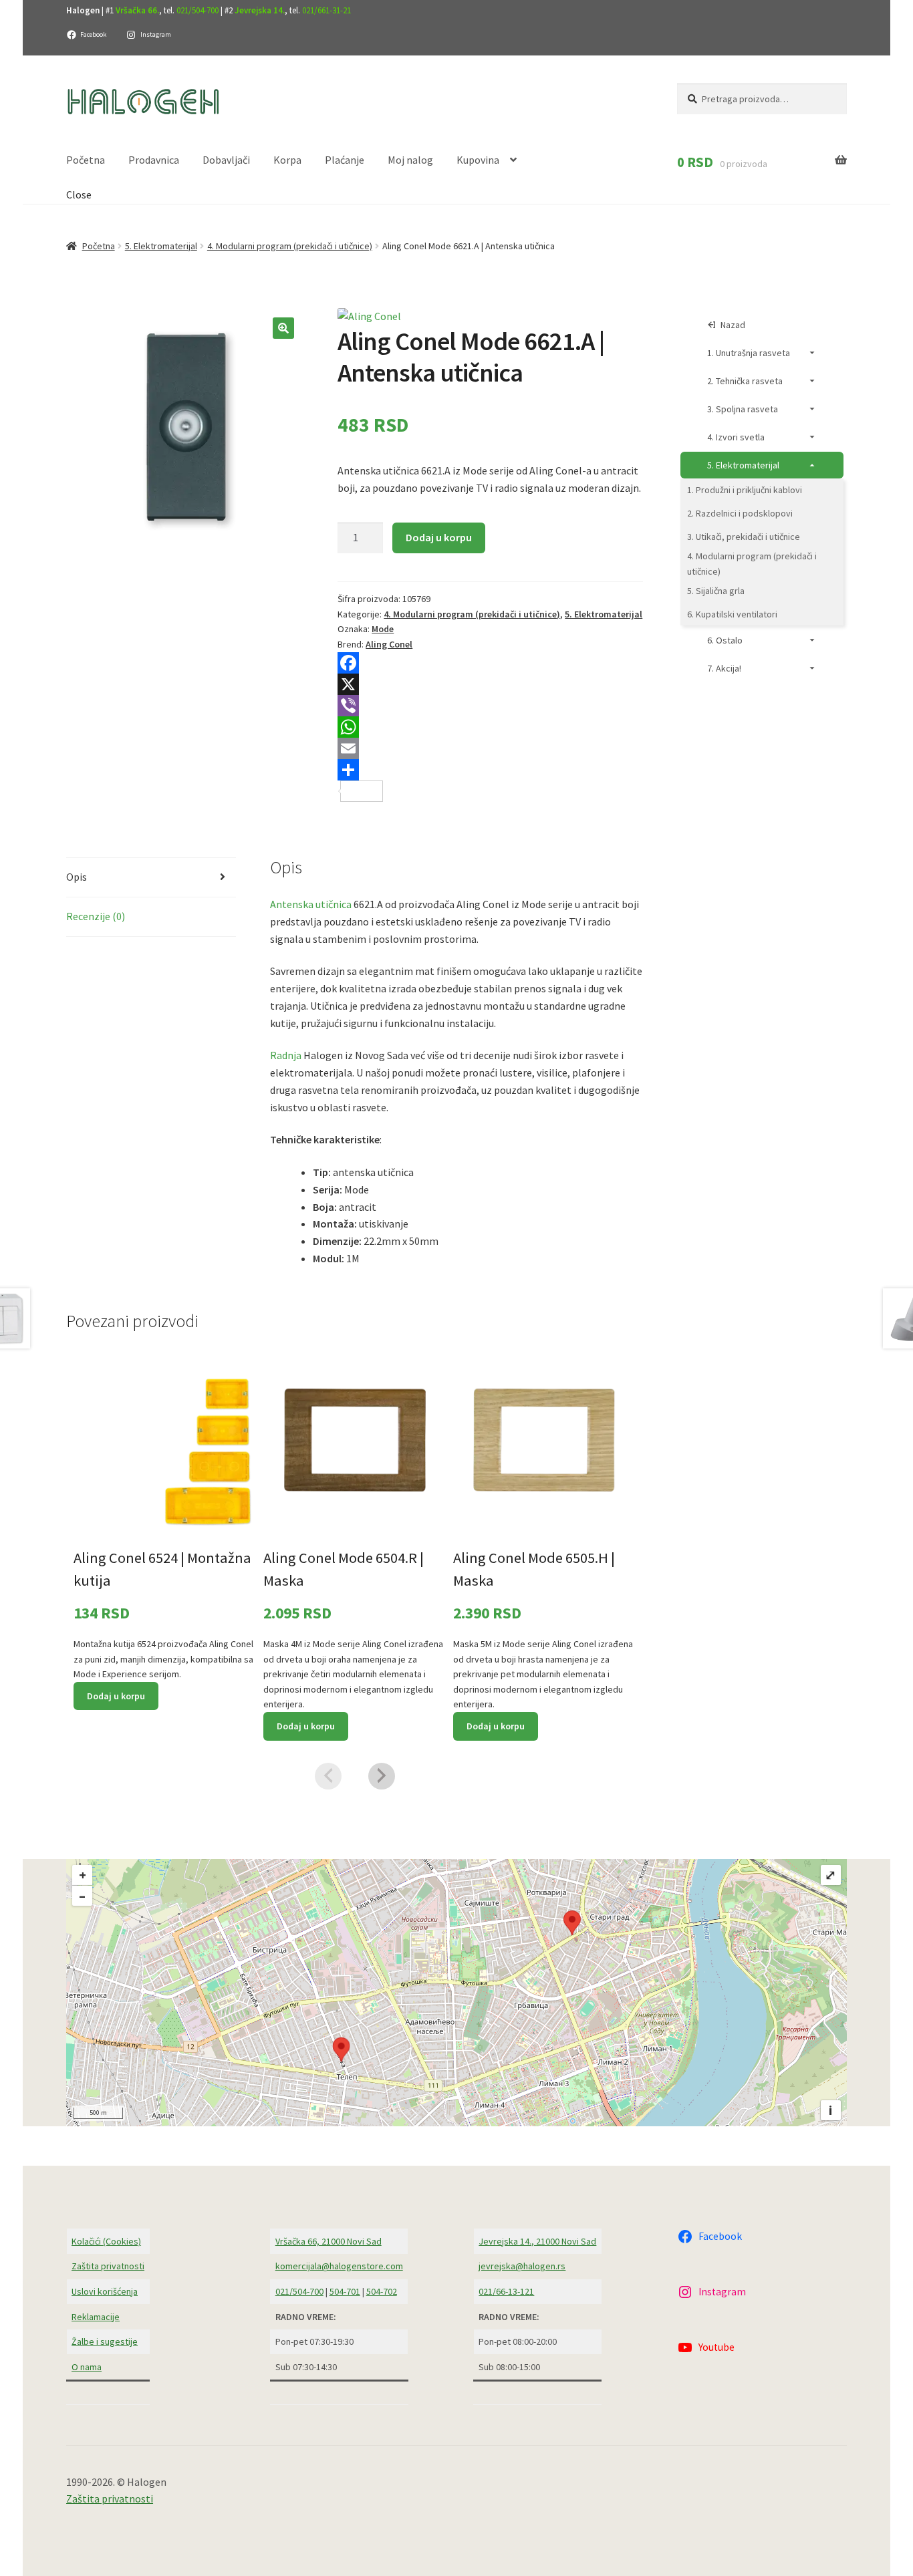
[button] (283, 328)
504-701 (345, 2291)
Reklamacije (96, 2317)
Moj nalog (410, 160)
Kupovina (478, 160)
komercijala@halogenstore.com (339, 2266)
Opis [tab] (77, 877)
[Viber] (490, 706)
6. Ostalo (725, 640)
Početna (86, 160)
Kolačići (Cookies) (106, 2241)
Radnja (286, 1055)
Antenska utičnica (311, 904)
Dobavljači (226, 160)
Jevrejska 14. (260, 10)
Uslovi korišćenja (105, 2291)
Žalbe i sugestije (105, 2341)
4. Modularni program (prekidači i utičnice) (290, 246)
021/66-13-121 (506, 2291)
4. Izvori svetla (736, 437)
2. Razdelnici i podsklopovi (740, 513)
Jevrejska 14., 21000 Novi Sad (537, 2241)
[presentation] (328, 1776)
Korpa (287, 160)
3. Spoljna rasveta (743, 409)
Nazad (733, 325)
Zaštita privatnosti (108, 2266)
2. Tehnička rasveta (745, 381)
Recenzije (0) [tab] (96, 916)
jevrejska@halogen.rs (522, 2266)
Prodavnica (154, 160)
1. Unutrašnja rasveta (749, 353)
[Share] (490, 770)
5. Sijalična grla (716, 591)
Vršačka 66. (137, 10)
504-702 (382, 2291)
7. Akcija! (724, 668)
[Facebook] (490, 663)
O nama (87, 2367)
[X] (490, 684)
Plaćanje (345, 160)
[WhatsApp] (490, 727)
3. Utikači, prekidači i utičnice (744, 537)
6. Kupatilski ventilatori (732, 614)
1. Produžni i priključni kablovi (745, 490)
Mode (383, 629)
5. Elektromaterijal (161, 246)
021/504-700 (198, 10)
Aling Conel (389, 644)
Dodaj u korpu (439, 537)
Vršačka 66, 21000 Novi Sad (329, 2241)
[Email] (490, 748)
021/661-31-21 (327, 10)
